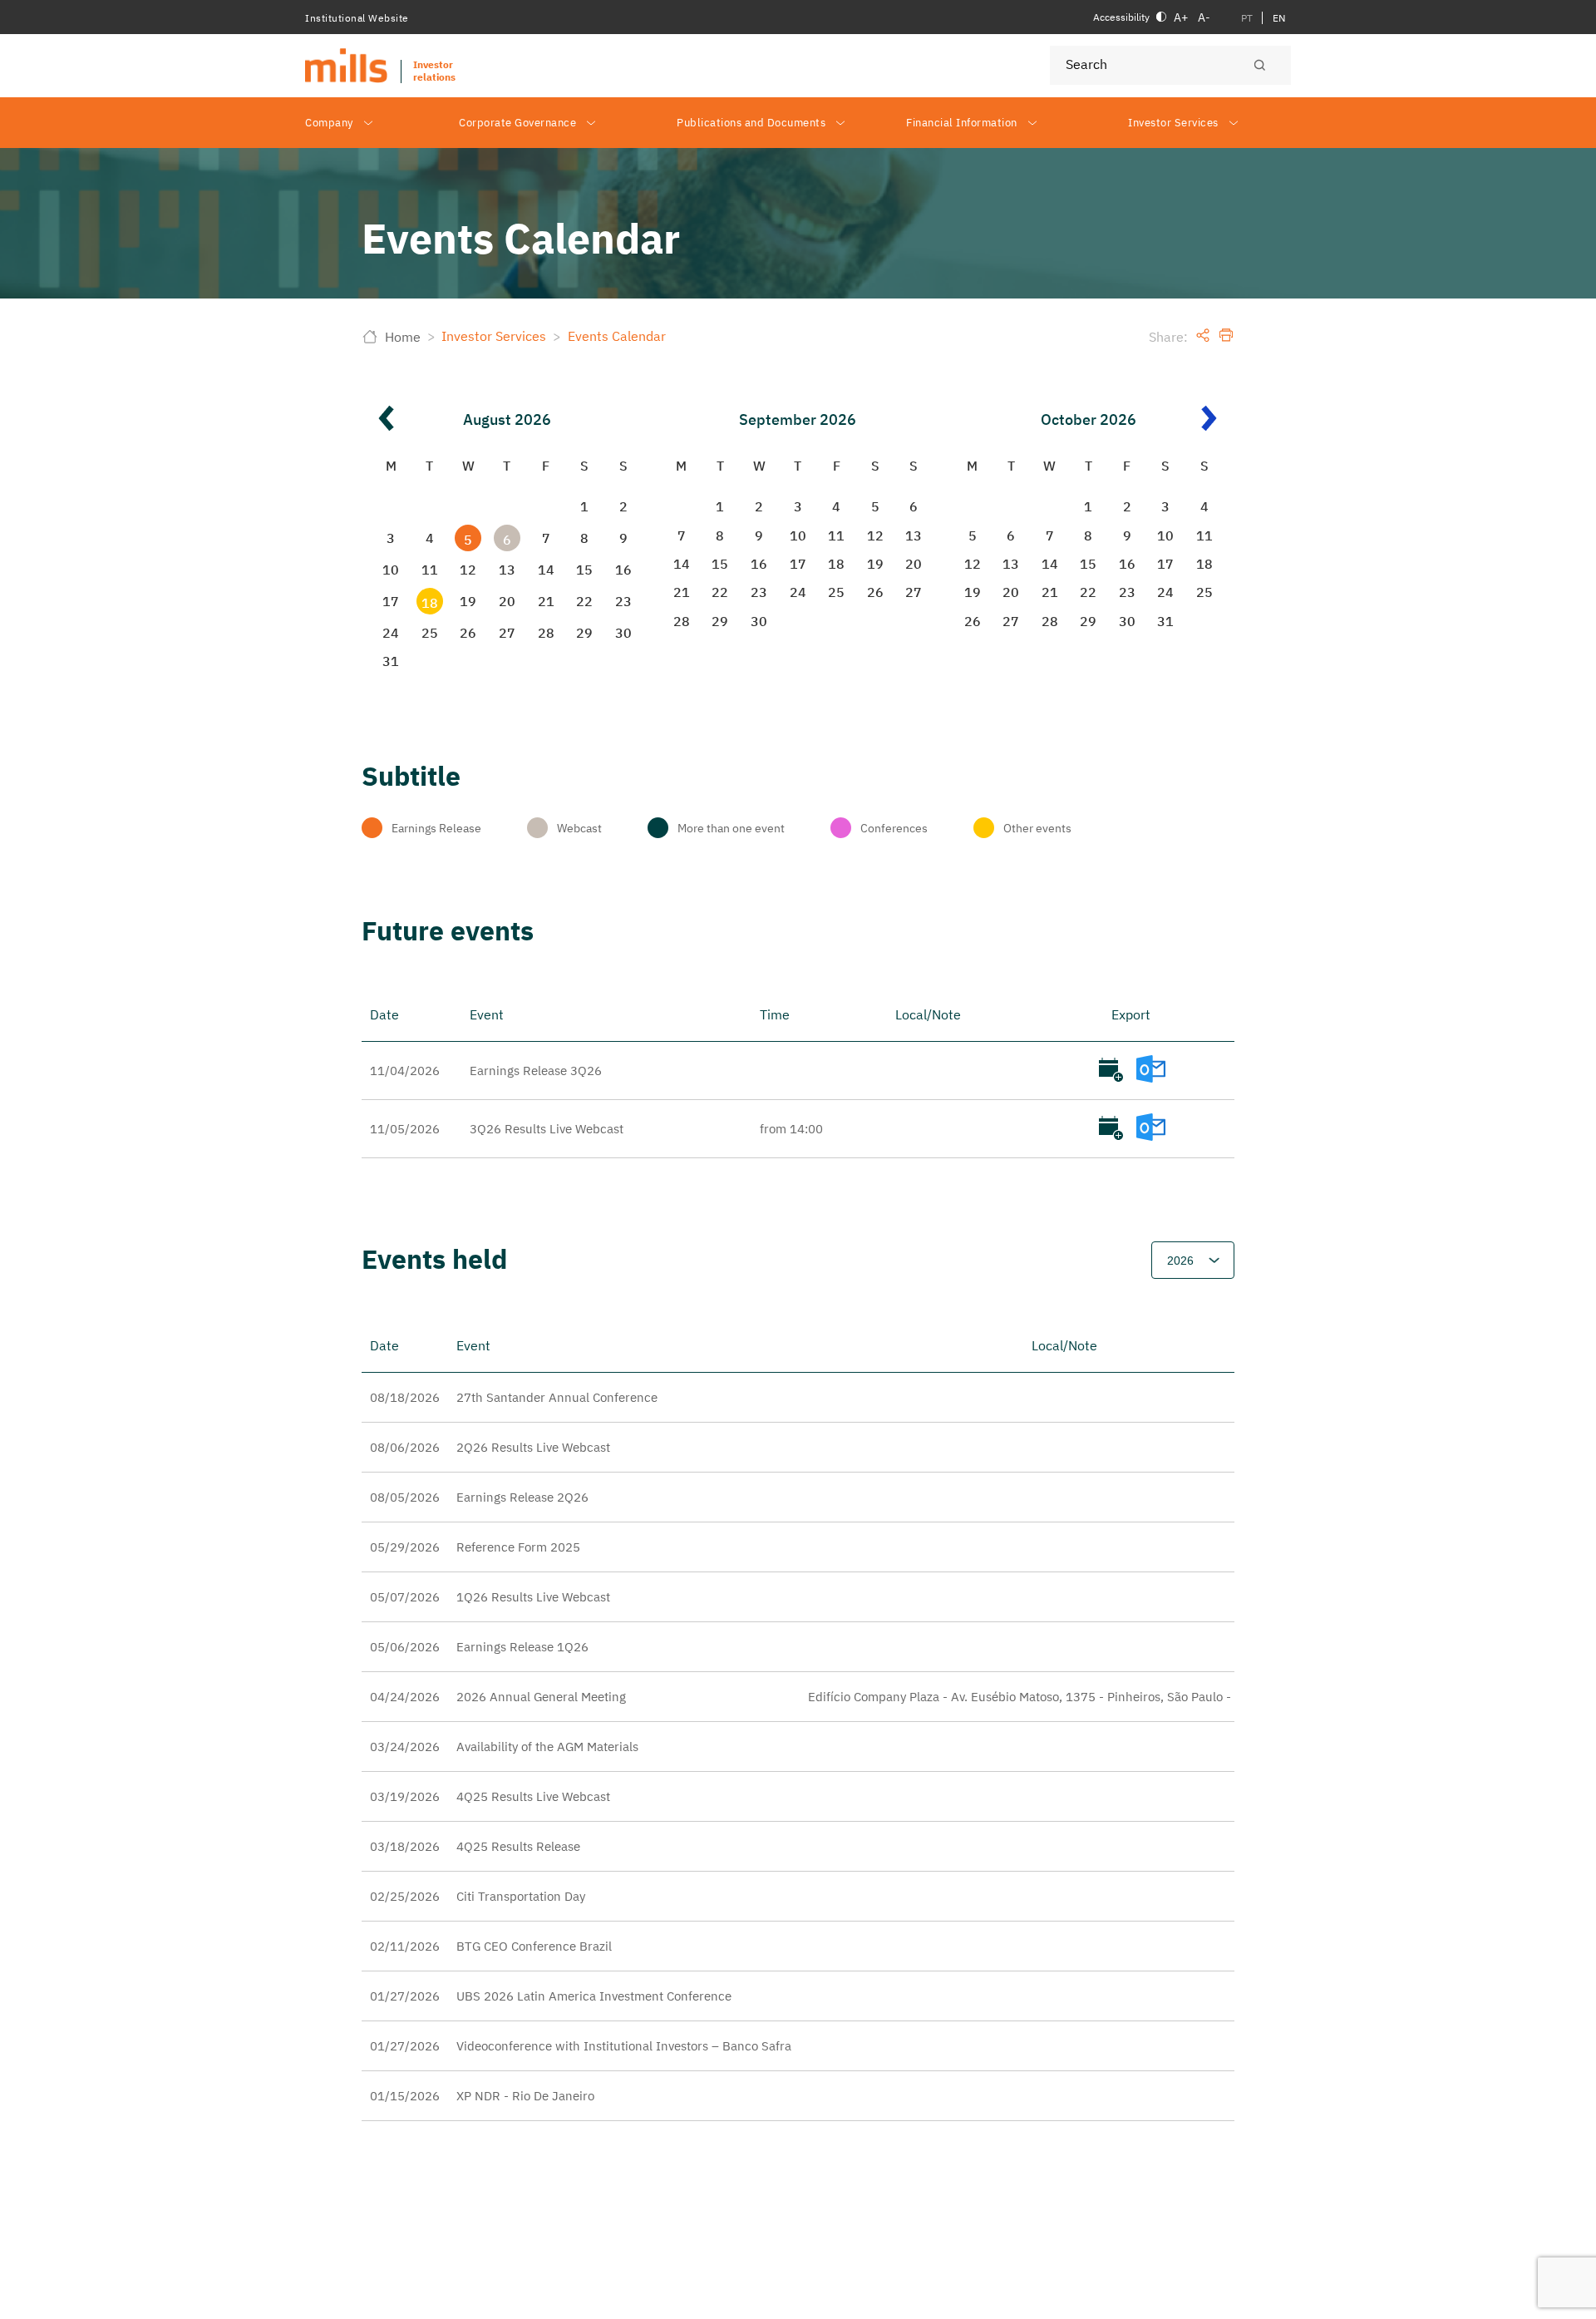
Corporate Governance (517, 123)
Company (329, 123)
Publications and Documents (751, 123)
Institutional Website (357, 18)
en (1279, 18)
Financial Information (962, 123)
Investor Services (1173, 123)
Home (403, 337)
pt (1247, 18)
